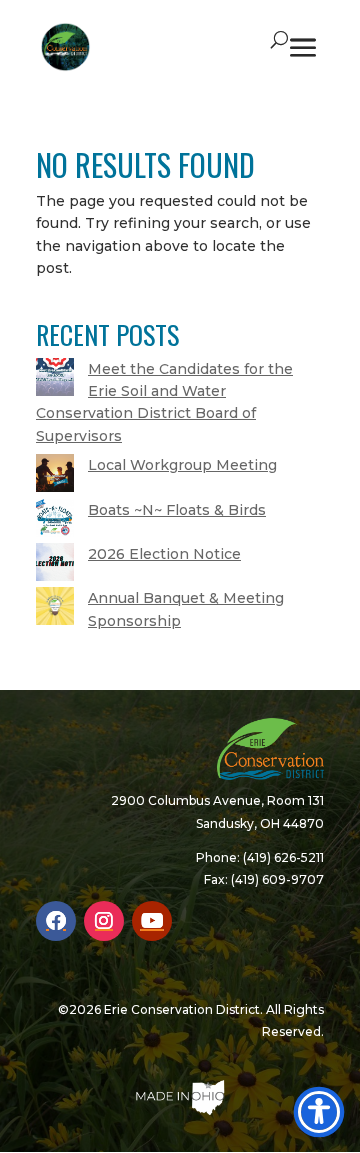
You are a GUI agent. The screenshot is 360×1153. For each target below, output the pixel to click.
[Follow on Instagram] (104, 921)
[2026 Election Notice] (55, 565)
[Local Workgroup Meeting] (55, 476)
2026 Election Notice (164, 554)
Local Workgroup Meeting (182, 465)
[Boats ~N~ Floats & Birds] (55, 521)
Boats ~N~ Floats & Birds (177, 510)
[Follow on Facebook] (56, 921)
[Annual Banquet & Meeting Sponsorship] (55, 609)
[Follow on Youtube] (152, 921)
